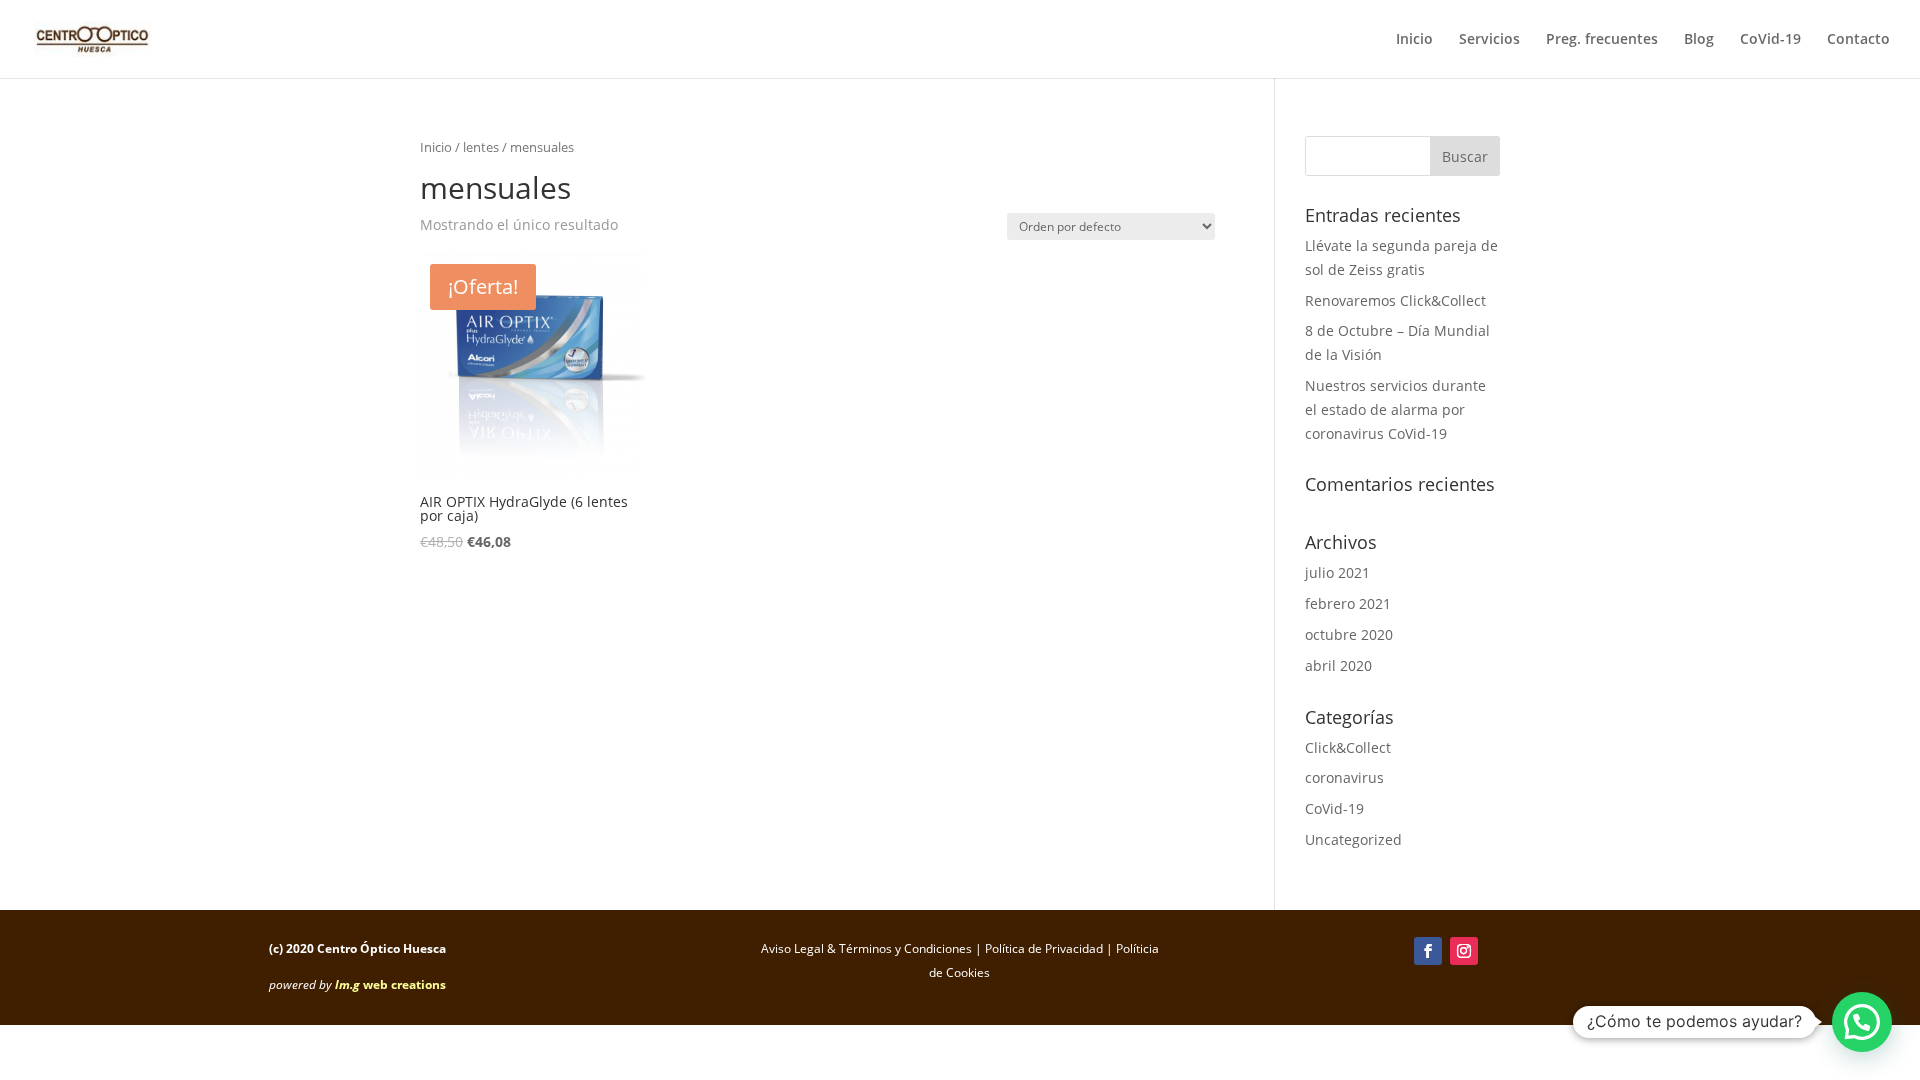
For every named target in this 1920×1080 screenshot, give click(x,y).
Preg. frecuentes (1602, 40)
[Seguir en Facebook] (1428, 951)
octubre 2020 (1349, 634)
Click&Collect (1348, 747)
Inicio (1414, 40)
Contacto (1858, 40)
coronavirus (1344, 777)
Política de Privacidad (1044, 948)
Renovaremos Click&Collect (1395, 300)
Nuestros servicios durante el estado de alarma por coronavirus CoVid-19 (1395, 409)
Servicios (1489, 40)
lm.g (347, 984)
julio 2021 (1337, 572)
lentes (481, 147)
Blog (1699, 40)
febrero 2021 (1348, 603)
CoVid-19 (1770, 40)
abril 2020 (1338, 665)
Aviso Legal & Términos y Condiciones (866, 948)
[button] (1862, 1022)
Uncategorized (1353, 839)
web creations (404, 984)
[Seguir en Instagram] (1464, 951)
